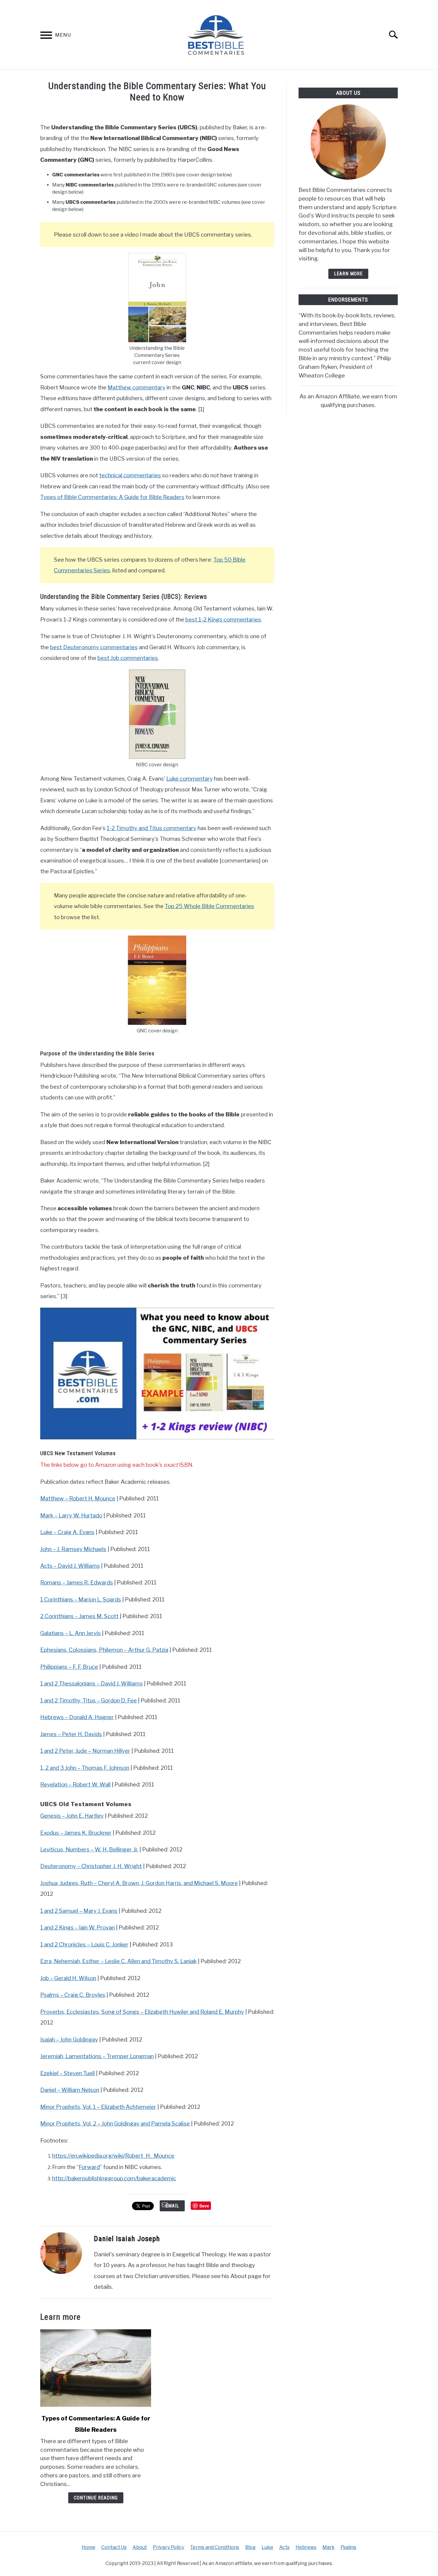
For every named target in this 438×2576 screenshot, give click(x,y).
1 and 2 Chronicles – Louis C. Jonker (84, 1945)
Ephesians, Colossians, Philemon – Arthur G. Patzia (104, 1650)
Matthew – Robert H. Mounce (78, 1498)
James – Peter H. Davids (71, 1734)
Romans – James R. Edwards (77, 1583)
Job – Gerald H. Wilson (68, 1978)
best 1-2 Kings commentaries (223, 620)
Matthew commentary (136, 387)
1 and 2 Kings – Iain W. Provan (77, 1928)
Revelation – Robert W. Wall (75, 1785)
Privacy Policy (168, 2547)
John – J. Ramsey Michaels (73, 1549)
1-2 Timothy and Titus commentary (152, 828)
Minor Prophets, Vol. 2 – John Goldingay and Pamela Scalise (115, 2124)
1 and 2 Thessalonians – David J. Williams (91, 1684)
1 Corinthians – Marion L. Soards (81, 1599)
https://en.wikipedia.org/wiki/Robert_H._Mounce (113, 2156)
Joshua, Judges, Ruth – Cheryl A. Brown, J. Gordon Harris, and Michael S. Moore (139, 1883)
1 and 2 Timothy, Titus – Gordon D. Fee (88, 1700)
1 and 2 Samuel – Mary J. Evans (79, 1911)
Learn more (348, 274)
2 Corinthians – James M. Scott (79, 1616)
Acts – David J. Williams (70, 1566)
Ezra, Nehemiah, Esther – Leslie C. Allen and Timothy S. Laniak (118, 1961)
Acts (284, 2547)
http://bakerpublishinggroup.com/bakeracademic (114, 2178)
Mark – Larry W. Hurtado (71, 1515)
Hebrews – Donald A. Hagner (77, 1717)
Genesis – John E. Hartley (72, 1816)
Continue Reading (96, 2498)
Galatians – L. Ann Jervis (70, 1633)
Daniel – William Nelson (70, 2090)
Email (172, 2206)
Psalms (348, 2547)
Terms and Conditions (215, 2547)
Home (88, 2547)
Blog (250, 2547)
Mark (328, 2547)
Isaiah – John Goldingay (69, 2040)
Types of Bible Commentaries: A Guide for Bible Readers (112, 497)
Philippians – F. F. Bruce (69, 1667)
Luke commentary (190, 779)
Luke (267, 2547)
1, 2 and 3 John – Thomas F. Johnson (85, 1768)
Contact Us (114, 2547)
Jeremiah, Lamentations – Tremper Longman (97, 2056)
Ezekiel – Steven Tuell (67, 2073)
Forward (89, 2167)
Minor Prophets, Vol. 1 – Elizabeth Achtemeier (98, 2107)
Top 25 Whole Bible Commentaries (209, 906)
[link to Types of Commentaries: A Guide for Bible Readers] (96, 2368)
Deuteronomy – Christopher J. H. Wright (91, 1866)
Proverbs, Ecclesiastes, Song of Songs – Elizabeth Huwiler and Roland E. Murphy (142, 2012)
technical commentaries (130, 475)
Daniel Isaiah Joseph (127, 2239)
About (140, 2547)
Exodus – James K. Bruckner (76, 1833)
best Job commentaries (128, 658)
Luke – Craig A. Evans (67, 1532)
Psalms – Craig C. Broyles (73, 1995)
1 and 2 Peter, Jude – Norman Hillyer (85, 1751)
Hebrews (306, 2547)
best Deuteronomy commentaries (94, 647)
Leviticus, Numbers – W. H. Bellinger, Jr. (89, 1849)
